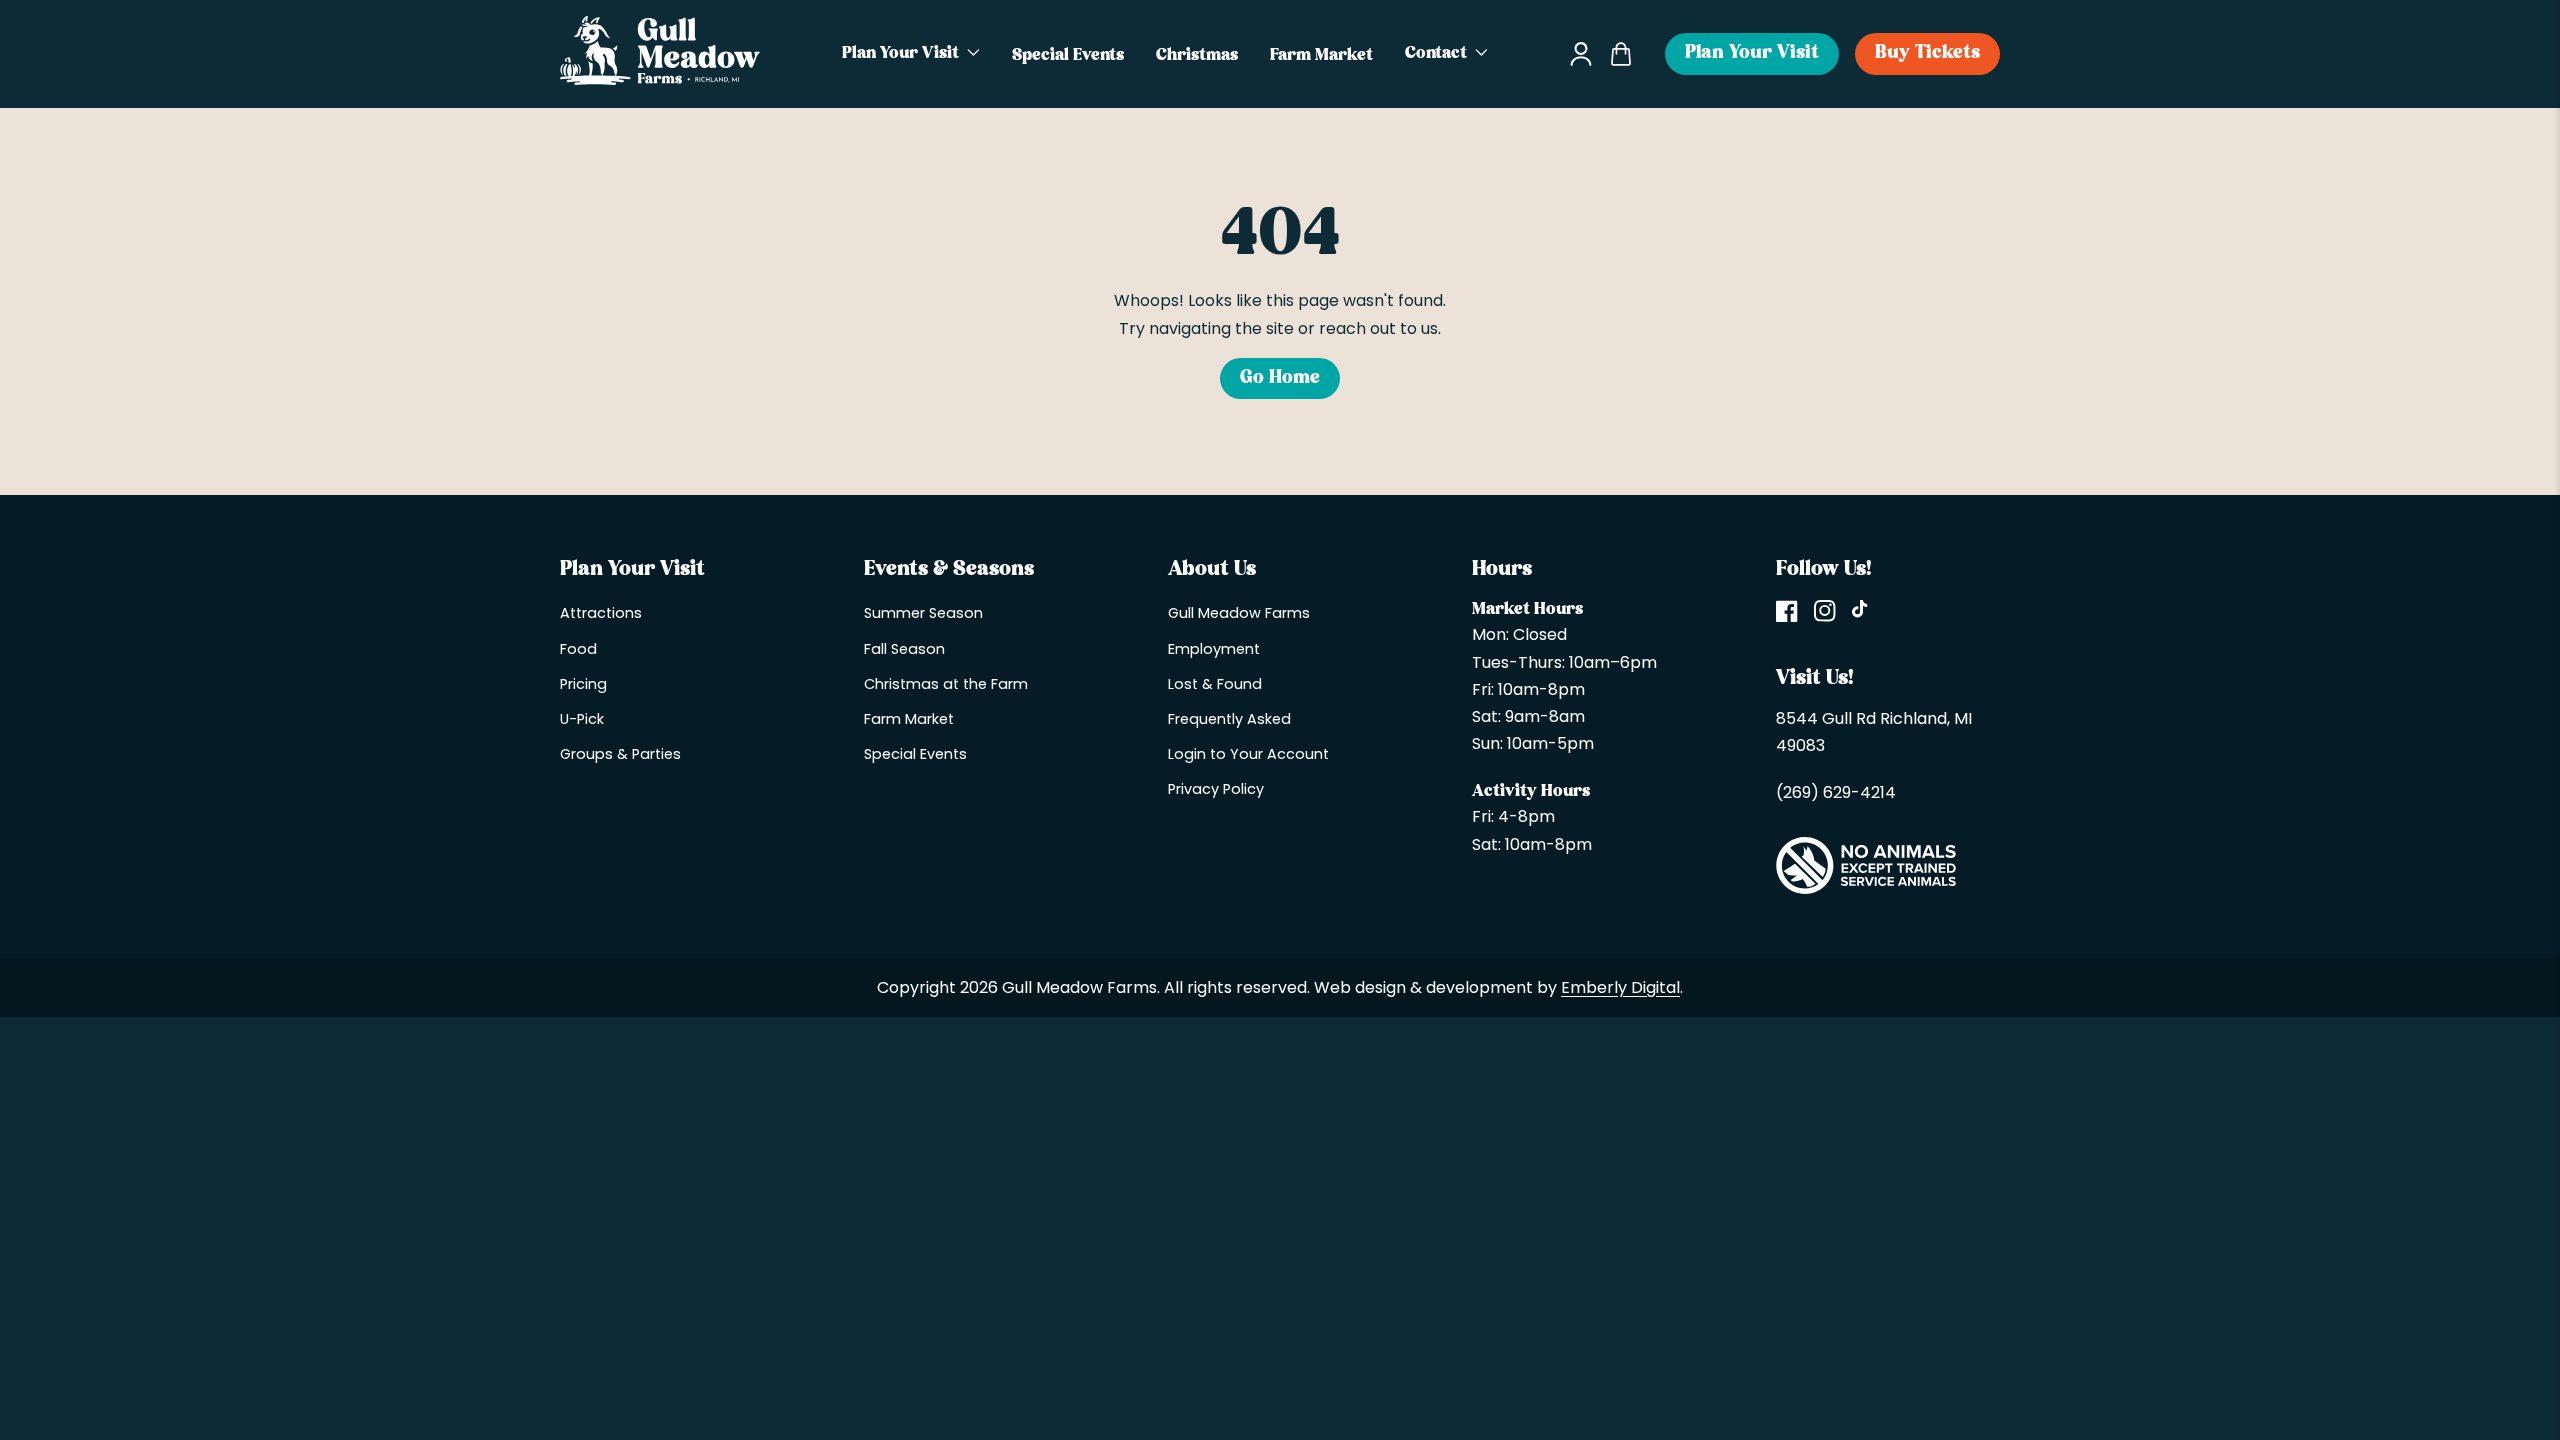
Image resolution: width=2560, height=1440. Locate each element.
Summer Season (923, 613)
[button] (911, 54)
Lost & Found (1215, 684)
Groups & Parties (620, 754)
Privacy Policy (1216, 789)
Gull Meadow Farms (1239, 613)
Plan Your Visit (1752, 53)
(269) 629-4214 (1836, 792)
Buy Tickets (1927, 53)
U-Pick (582, 719)
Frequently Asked (1229, 719)
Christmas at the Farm (946, 684)
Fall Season (904, 649)
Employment (1214, 649)
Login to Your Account (1248, 754)
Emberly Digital (1620, 987)
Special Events (915, 754)
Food (578, 649)
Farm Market (909, 719)
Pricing (583, 684)
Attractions (601, 613)
